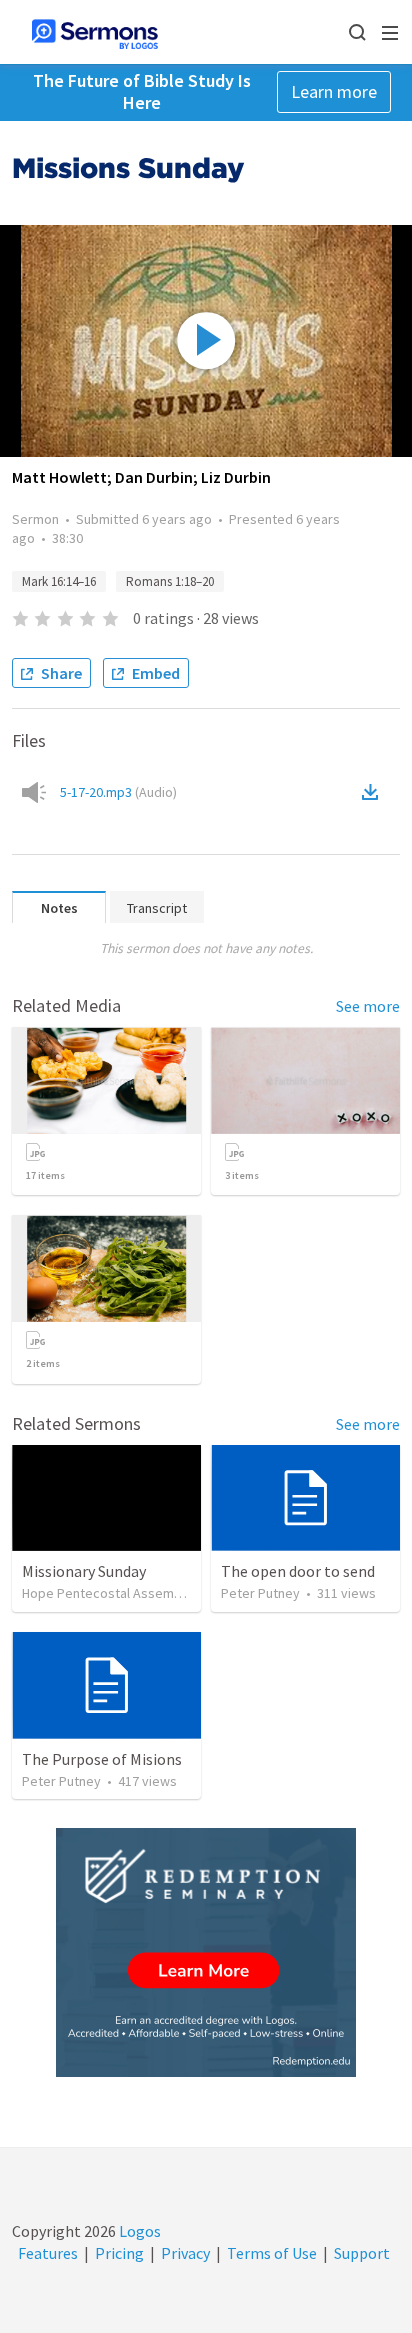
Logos (138, 2231)
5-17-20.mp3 (118, 792)
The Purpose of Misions (102, 1759)
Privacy (185, 2253)
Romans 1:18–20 (170, 581)
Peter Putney (260, 1593)
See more (368, 1006)
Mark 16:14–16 (59, 581)
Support (362, 2253)
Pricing (119, 2253)
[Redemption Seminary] (206, 1952)
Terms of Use (272, 2253)
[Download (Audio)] (374, 792)
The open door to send (298, 1571)
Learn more (334, 91)
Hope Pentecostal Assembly (107, 1593)
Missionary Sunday (84, 1571)
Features (48, 2253)
